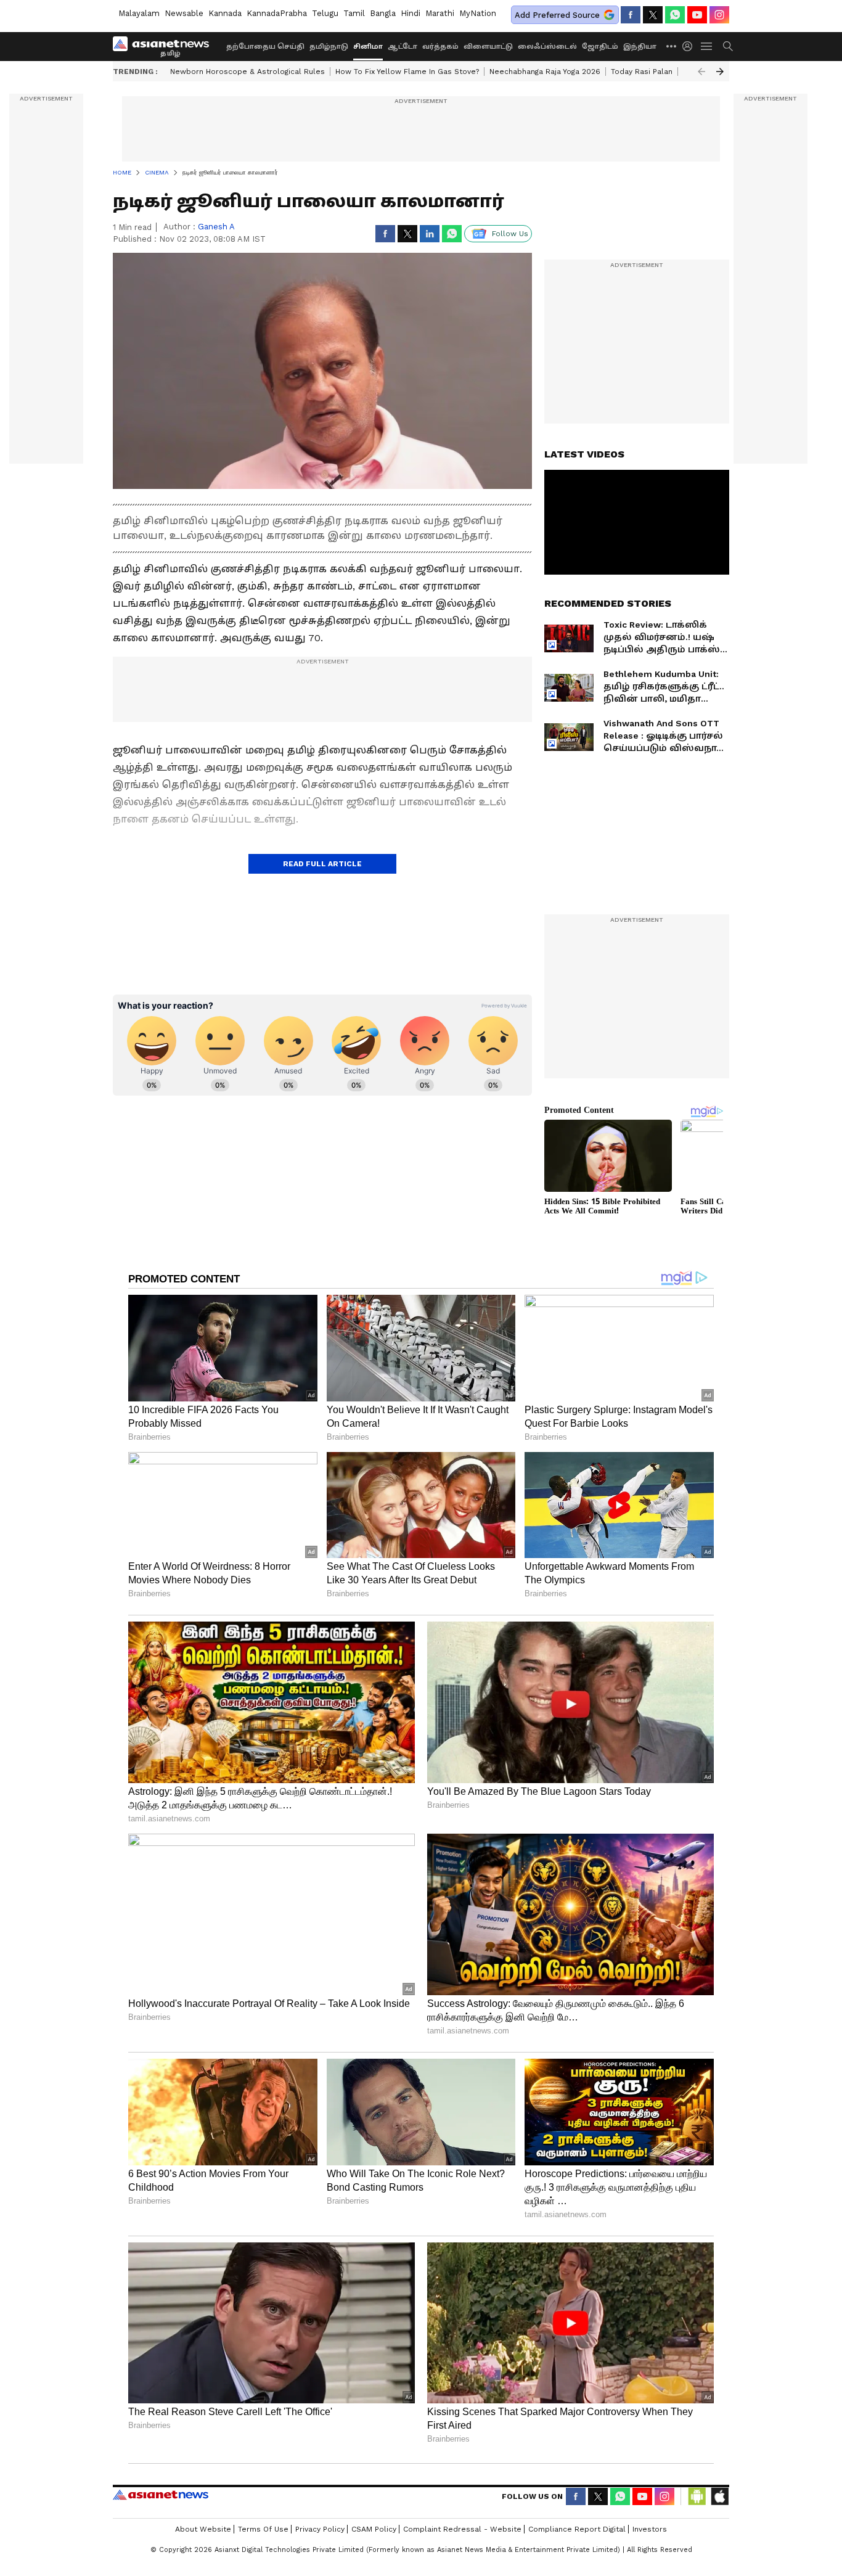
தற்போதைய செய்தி (265, 47)
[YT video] (697, 15)
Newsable (184, 13)
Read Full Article (322, 864)
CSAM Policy (374, 2529)
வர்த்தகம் (440, 47)
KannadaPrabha (277, 13)
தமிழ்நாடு (329, 47)
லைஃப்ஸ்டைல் (547, 47)
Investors (650, 2529)
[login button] (690, 46)
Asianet (161, 2495)
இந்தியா (640, 47)
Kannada (225, 13)
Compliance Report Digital (577, 2529)
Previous (701, 72)
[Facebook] (631, 15)
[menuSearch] (728, 46)
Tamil (354, 13)
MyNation (478, 13)
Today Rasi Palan (642, 72)
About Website (203, 2529)
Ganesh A (216, 227)
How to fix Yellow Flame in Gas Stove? (407, 72)
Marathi (440, 13)
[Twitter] (653, 15)
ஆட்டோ (403, 47)
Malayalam (139, 13)
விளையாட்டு (488, 47)
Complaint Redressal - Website (462, 2529)
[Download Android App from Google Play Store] (697, 2496)
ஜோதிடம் (600, 47)
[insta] (719, 15)
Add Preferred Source (557, 15)
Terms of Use (263, 2529)
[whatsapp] (675, 15)
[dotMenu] (672, 46)
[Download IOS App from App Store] (719, 2496)
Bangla (383, 13)
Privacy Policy (320, 2529)
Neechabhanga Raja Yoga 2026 (545, 72)
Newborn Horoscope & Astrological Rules (247, 72)
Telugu (325, 13)
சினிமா (368, 47)
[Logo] (165, 46)
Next (720, 72)
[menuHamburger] (707, 46)
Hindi (411, 13)
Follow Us (510, 234)
